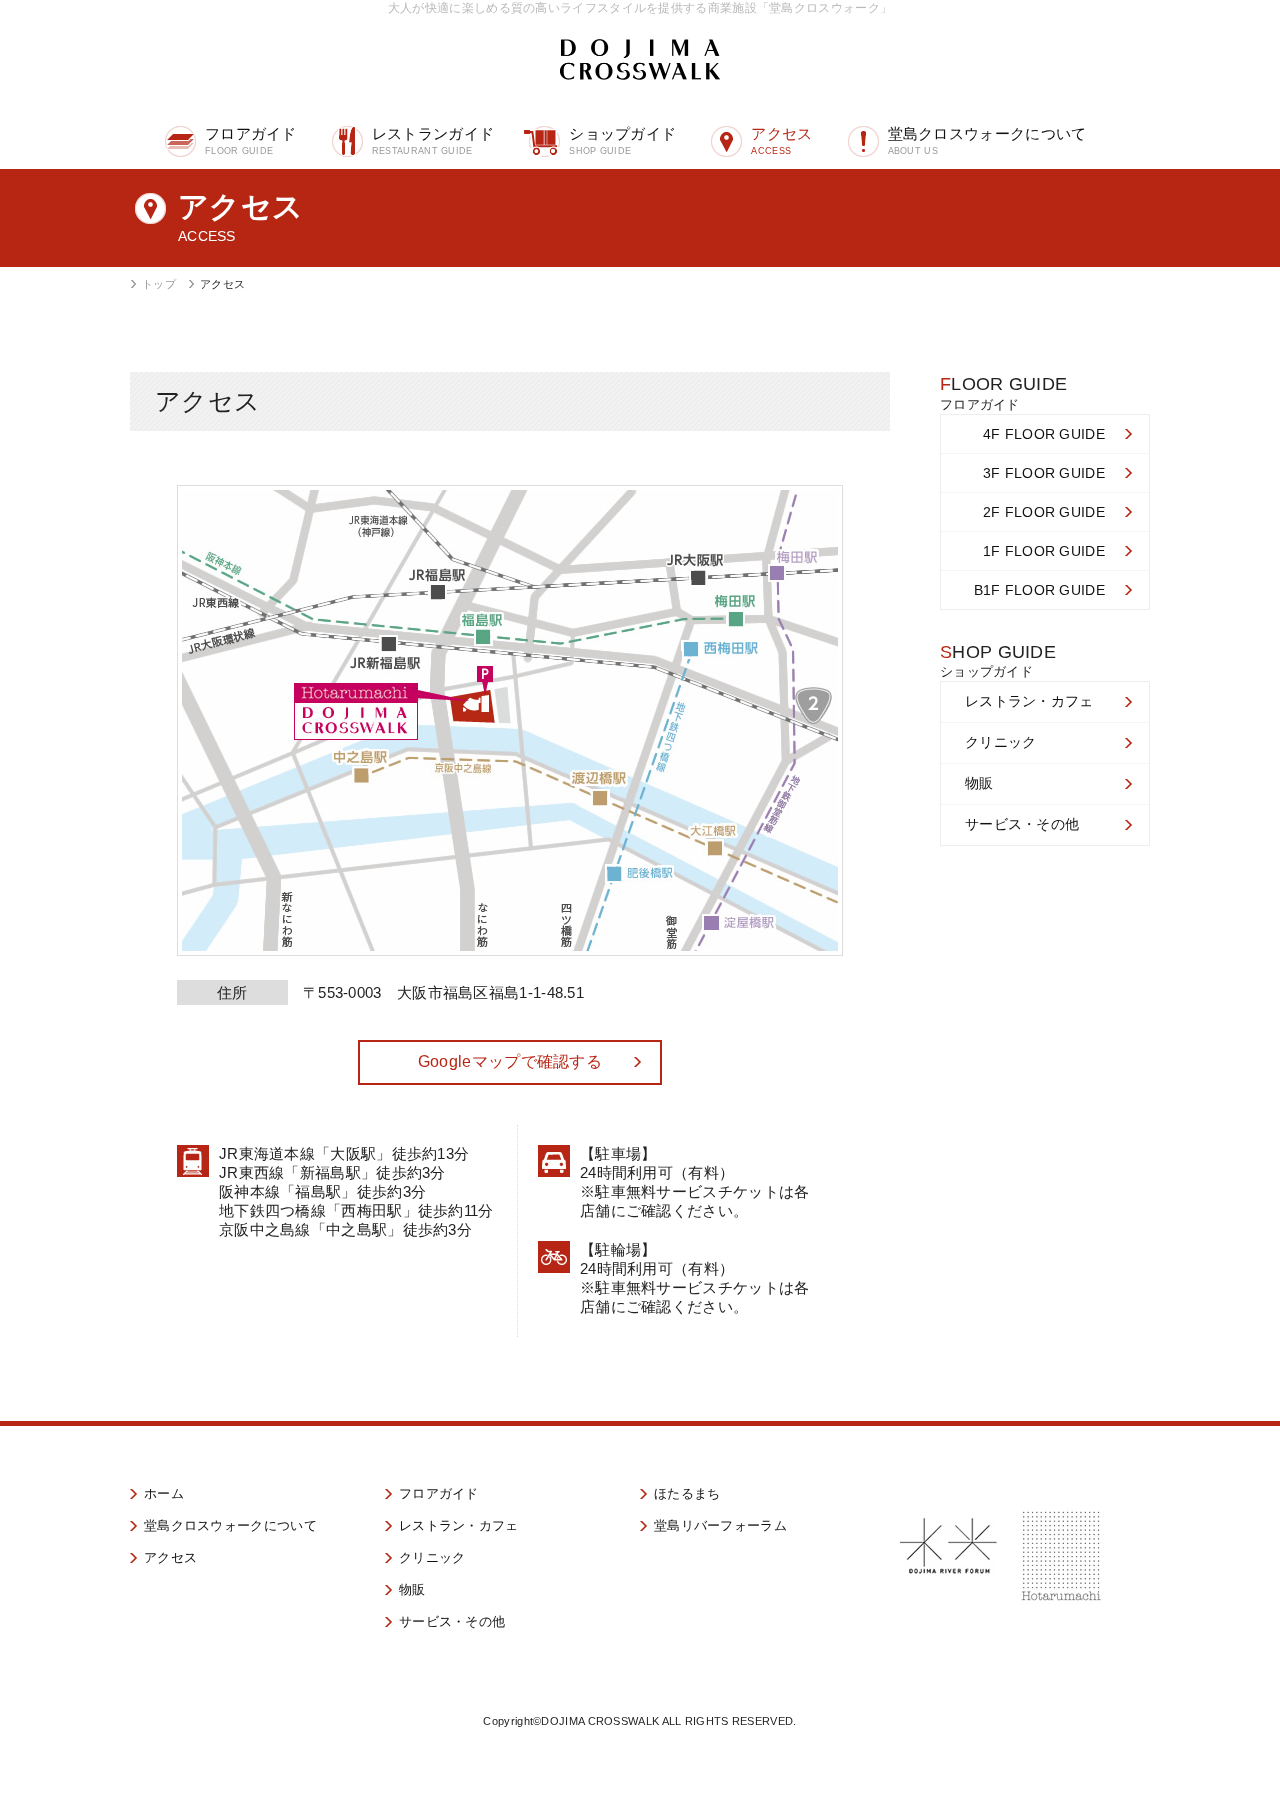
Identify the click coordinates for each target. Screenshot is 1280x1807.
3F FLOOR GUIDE (1044, 473)
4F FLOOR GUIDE (1044, 434)
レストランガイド (433, 140)
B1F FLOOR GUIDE (1040, 590)
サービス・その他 (1022, 824)
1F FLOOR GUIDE (1044, 551)
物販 (979, 783)
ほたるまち (687, 1493)
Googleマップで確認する (510, 1061)
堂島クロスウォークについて (987, 140)
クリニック (1001, 742)
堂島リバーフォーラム (720, 1525)
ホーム (164, 1493)
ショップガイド (622, 140)
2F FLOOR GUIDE (1044, 512)
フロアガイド (251, 140)
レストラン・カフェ (1029, 701)
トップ (159, 284)
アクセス (781, 140)
